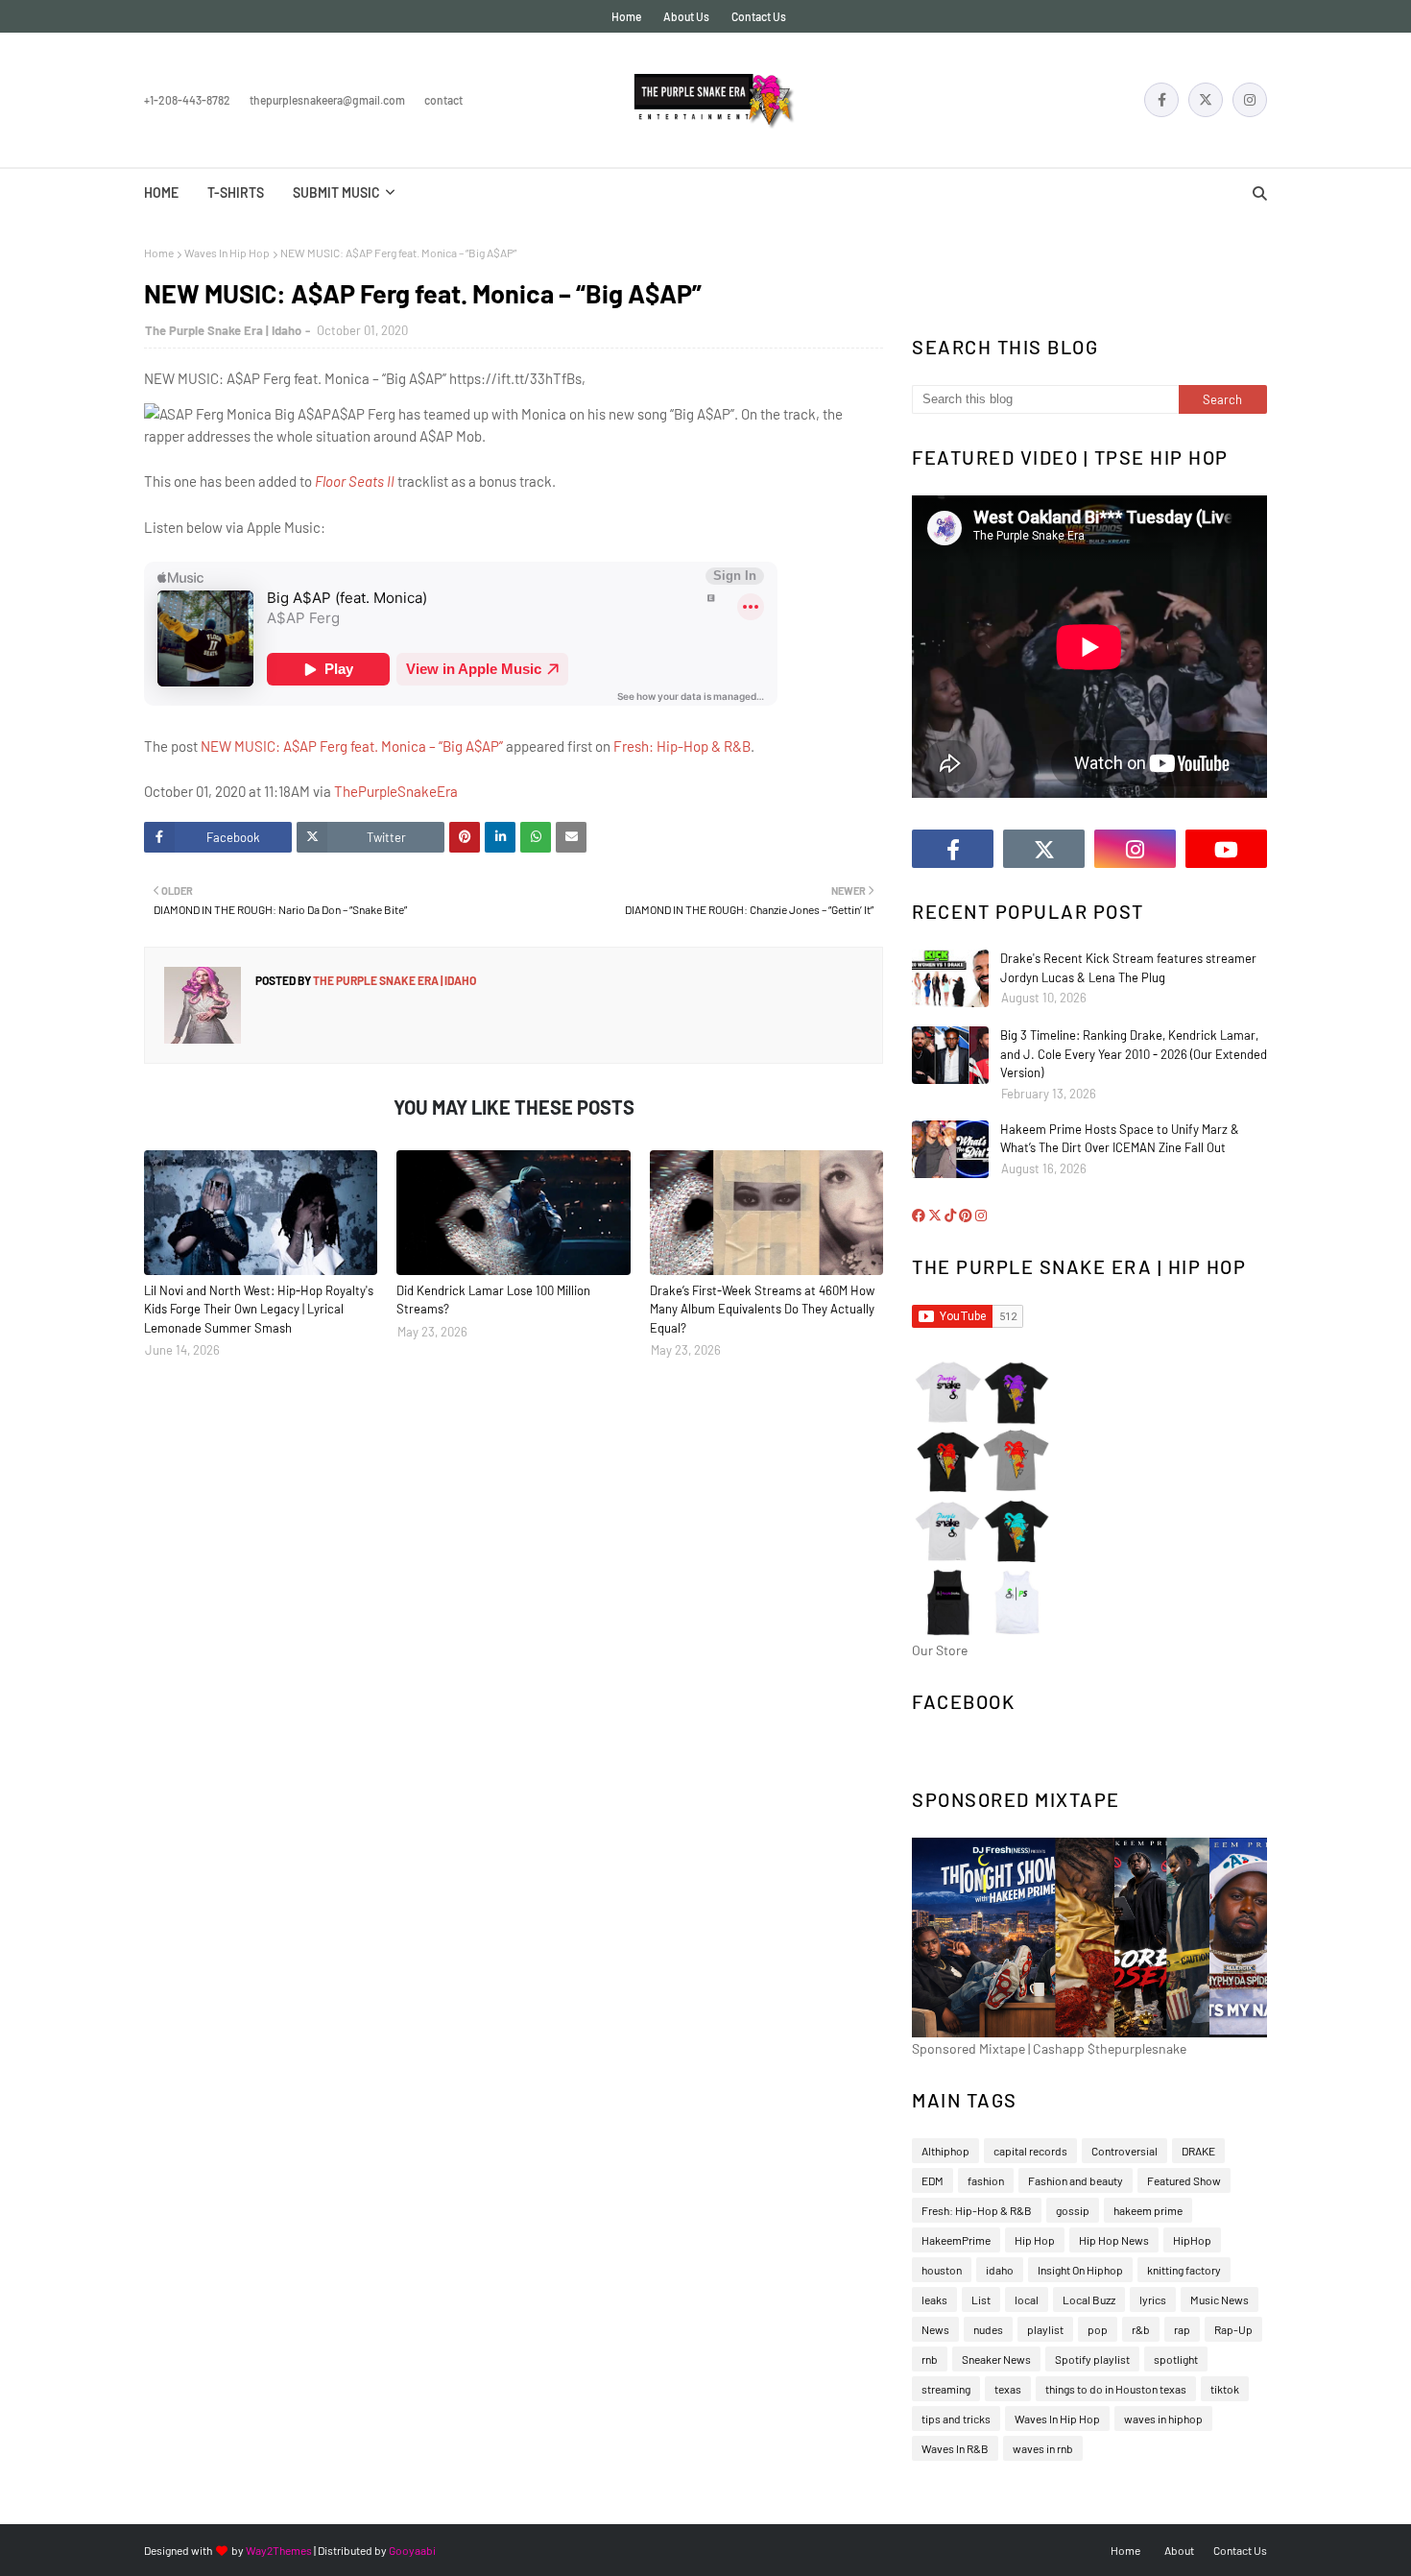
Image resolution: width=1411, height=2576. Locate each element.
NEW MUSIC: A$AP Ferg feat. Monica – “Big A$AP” (352, 746)
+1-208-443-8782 (187, 100)
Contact (443, 100)
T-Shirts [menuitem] (236, 193)
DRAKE (1198, 2151)
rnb (930, 2359)
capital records (1030, 2151)
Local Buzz (1089, 2299)
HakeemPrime (956, 2240)
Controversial (1124, 2151)
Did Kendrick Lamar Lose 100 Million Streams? (493, 1300)
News (935, 2329)
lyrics (1153, 2299)
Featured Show (1184, 2180)
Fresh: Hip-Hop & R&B (682, 746)
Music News (1220, 2299)
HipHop (1192, 2240)
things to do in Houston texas (1116, 2389)
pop (1098, 2329)
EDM (933, 2180)
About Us (686, 16)
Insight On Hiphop (1080, 2270)
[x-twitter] (1206, 100)
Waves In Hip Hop (227, 253)
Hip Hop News (1114, 2240)
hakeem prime (1148, 2210)
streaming (946, 2389)
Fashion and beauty (1076, 2180)
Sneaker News (996, 2359)
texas (1008, 2389)
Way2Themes (279, 2550)
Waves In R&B (955, 2448)
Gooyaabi (412, 2550)
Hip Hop (1035, 2240)
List (981, 2299)
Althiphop (945, 2151)
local (1027, 2299)
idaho (1000, 2270)
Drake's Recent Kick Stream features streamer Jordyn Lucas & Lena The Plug (1128, 968)
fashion (986, 2180)
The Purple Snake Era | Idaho (223, 330)
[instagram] (1250, 100)
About (1179, 2550)
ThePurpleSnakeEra (396, 791)
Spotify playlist (1092, 2359)
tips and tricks (956, 2419)
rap (1182, 2329)
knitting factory (1184, 2270)
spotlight (1176, 2359)
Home (626, 16)
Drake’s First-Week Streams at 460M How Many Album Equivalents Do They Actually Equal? (762, 1309)
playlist (1045, 2329)
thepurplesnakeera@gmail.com (327, 100)
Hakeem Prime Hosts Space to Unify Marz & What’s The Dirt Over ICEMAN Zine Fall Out (1120, 1139)
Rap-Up (1233, 2329)
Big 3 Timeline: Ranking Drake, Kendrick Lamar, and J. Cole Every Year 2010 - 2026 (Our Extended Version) (1134, 1054)
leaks (934, 2299)
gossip (1073, 2210)
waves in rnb (1043, 2448)
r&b (1141, 2329)
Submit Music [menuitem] (336, 193)
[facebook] (1161, 100)
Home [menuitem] (161, 193)
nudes (988, 2329)
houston (942, 2270)
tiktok (1225, 2389)
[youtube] (1226, 849)
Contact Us (759, 16)
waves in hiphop (1163, 2419)
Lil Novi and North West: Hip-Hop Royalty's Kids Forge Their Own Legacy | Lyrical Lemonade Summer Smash (259, 1309)
